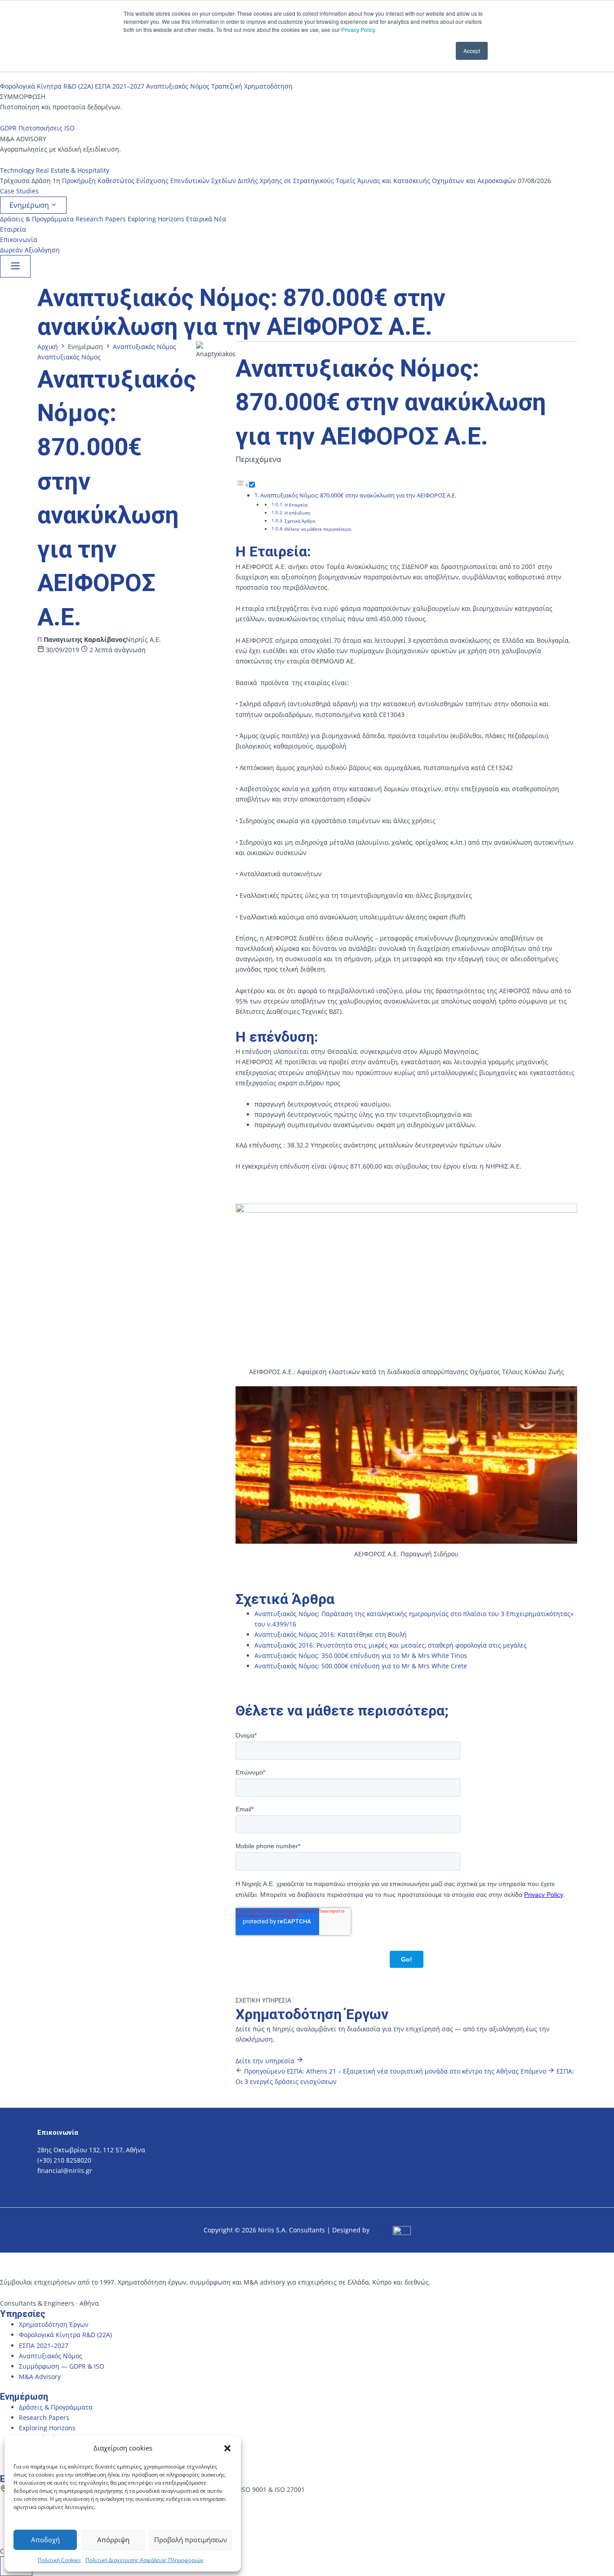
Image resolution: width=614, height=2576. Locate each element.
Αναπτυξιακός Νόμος (178, 86)
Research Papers (101, 219)
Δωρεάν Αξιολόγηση (30, 250)
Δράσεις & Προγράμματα (37, 219)
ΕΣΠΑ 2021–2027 (120, 86)
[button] (227, 2448)
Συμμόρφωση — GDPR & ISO (62, 2366)
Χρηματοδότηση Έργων (54, 2324)
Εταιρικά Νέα (206, 219)
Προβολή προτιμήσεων (191, 2540)
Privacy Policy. (359, 29)
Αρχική (48, 347)
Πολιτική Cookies (59, 2560)
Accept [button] (472, 51)
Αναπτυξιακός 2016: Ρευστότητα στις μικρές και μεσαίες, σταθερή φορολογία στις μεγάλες (391, 1645)
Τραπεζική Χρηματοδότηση (252, 86)
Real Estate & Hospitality (73, 170)
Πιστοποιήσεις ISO (47, 128)
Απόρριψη (113, 2540)
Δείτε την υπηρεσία (266, 2061)
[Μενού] (15, 266)
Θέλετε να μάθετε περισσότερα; (318, 529)
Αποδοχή (45, 2540)
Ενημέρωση (30, 205)
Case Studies (19, 191)
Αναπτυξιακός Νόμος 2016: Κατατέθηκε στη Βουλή (331, 1634)
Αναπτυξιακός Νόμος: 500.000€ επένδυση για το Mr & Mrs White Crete (361, 1666)
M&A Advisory (40, 2377)
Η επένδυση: (298, 513)
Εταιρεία (13, 229)
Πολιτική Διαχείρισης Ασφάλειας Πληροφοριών (145, 2560)
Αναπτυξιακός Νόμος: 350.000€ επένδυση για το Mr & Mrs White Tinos (361, 1655)
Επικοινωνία (19, 240)
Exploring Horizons (156, 219)
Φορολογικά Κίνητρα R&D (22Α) (47, 86)
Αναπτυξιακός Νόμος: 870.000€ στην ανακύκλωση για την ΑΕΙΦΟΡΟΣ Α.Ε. (358, 495)
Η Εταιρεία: (296, 505)
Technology (17, 170)
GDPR (8, 128)
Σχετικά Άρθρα (300, 521)
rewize (382, 2230)
